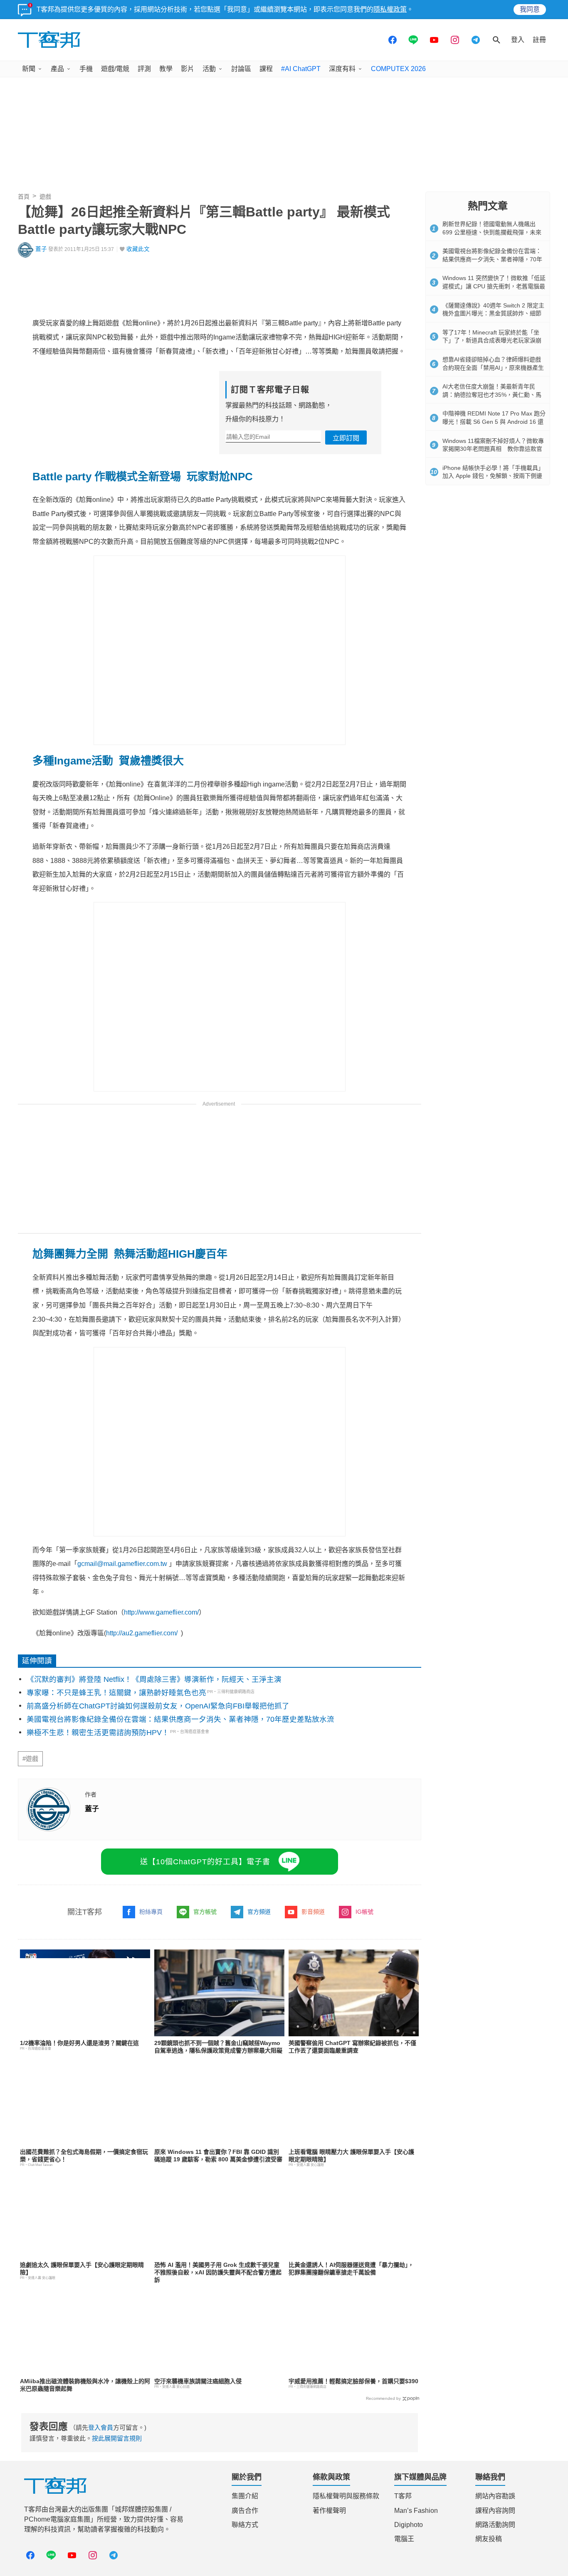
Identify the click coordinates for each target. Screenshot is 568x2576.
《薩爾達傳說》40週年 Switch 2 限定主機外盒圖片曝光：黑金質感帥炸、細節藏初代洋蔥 (493, 313)
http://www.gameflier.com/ (161, 1612)
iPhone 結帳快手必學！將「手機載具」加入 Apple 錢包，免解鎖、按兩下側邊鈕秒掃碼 (493, 476)
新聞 (29, 69)
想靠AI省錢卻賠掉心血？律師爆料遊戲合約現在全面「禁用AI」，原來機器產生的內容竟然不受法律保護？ (493, 367)
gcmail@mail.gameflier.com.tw (122, 1564)
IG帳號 (364, 1912)
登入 (518, 40)
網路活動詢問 (495, 2525)
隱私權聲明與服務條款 (346, 2496)
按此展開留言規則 (117, 2438)
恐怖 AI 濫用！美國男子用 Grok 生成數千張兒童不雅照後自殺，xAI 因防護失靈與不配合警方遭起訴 (218, 2272)
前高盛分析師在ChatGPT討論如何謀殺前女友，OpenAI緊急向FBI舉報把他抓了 (158, 1706)
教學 (166, 69)
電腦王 (404, 2539)
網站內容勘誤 (495, 2496)
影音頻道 (313, 1912)
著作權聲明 (329, 2511)
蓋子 (41, 249)
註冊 (539, 40)
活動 (209, 69)
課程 (266, 69)
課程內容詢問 (495, 2511)
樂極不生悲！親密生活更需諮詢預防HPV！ (98, 1733)
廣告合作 (245, 2511)
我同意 (530, 9)
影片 (188, 69)
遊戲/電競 (115, 69)
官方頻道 (259, 1912)
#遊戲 (30, 1759)
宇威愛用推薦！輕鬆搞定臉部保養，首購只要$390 (353, 2381)
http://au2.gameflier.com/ (142, 1633)
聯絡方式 (245, 2525)
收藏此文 (138, 249)
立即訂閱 (346, 438)
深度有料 (342, 69)
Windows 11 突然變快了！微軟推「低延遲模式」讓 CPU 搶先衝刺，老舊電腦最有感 (494, 286)
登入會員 (101, 2427)
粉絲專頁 (151, 1912)
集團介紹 (245, 2496)
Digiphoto (409, 2525)
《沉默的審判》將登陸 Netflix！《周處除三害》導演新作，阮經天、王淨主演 (154, 1679)
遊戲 (45, 197)
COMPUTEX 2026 (398, 69)
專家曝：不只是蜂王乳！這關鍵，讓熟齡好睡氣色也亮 (116, 1693)
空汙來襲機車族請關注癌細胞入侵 (198, 2381)
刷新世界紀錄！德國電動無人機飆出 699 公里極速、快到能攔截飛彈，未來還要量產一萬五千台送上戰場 (492, 232)
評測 (144, 69)
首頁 (24, 197)
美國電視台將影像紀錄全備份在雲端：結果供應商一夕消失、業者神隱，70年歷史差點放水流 (180, 1719)
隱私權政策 (390, 9)
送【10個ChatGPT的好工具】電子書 (205, 1862)
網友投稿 (489, 2539)
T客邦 (403, 2496)
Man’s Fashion (416, 2511)
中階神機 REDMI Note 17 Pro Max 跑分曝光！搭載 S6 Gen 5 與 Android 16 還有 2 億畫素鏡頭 (494, 422)
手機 (86, 69)
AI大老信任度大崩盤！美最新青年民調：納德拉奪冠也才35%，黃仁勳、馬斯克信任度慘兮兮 (492, 395)
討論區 (241, 69)
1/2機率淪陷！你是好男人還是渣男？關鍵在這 (79, 2043)
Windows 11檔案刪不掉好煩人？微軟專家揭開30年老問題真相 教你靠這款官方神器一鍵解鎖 (493, 449)
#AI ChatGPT (301, 69)
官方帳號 (205, 1912)
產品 (57, 69)
